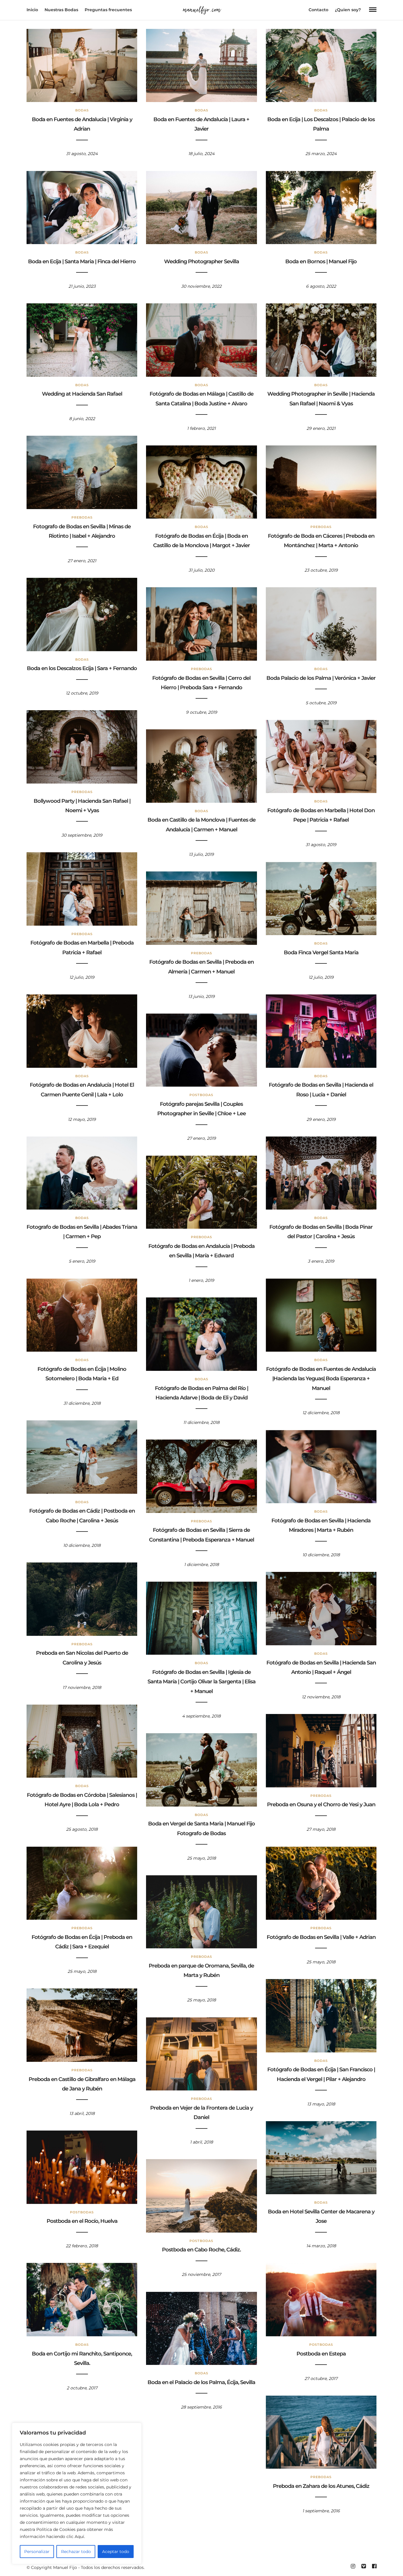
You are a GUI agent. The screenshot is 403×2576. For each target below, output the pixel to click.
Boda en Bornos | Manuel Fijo (321, 261)
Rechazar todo (76, 2552)
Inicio (32, 10)
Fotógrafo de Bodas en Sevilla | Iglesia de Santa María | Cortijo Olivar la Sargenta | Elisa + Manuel (201, 1682)
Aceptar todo (116, 2552)
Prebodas (82, 517)
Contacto (318, 10)
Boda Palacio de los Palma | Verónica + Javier (321, 678)
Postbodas (201, 1095)
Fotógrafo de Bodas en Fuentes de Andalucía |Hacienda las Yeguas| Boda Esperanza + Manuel (321, 1379)
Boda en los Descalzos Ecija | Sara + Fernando (82, 668)
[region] (77, 2493)
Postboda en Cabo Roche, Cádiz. (201, 2250)
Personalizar (37, 2552)
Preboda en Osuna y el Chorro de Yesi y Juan (321, 1804)
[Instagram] (353, 2566)
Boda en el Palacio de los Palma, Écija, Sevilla (201, 2382)
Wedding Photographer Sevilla (201, 261)
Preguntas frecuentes (108, 10)
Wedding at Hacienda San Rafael (82, 394)
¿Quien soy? (348, 10)
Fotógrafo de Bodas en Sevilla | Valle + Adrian (321, 1937)
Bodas (82, 110)
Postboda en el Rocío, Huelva (82, 2221)
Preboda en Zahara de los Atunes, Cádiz (321, 2486)
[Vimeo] (363, 2566)
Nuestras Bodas (61, 10)
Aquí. (80, 2536)
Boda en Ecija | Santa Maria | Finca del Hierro (82, 261)
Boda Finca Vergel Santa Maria (321, 953)
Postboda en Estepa (321, 2354)
